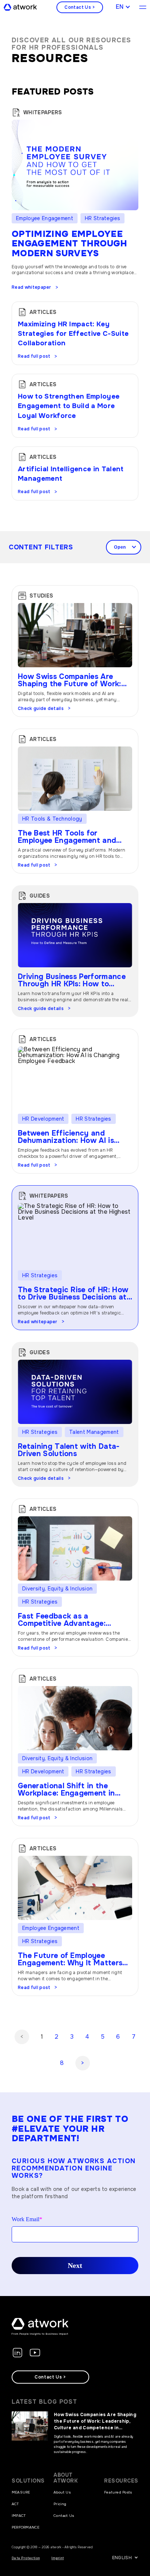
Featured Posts (118, 2492)
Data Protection (26, 2558)
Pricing (60, 2504)
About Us (62, 2492)
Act (15, 2504)
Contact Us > (80, 7)
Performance (26, 2527)
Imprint (58, 2558)
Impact (19, 2516)
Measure (21, 2492)
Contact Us (64, 2516)
